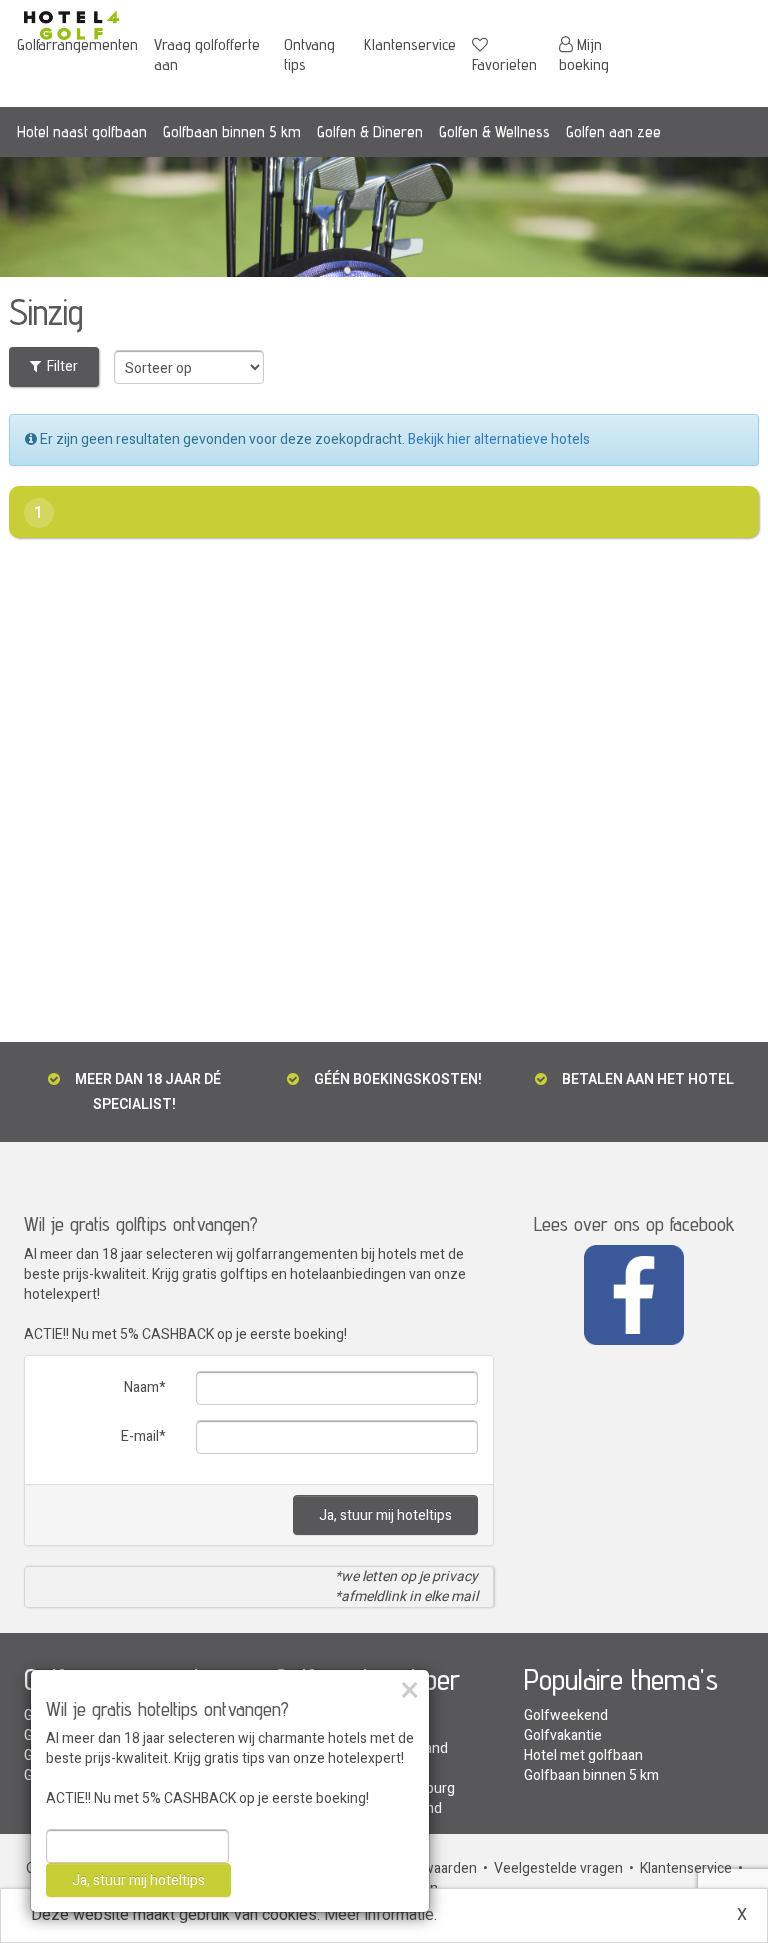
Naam (141, 1387)
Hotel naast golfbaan (82, 131)
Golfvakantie (563, 1735)
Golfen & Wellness (494, 131)
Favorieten (504, 64)
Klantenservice (410, 44)
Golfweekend (566, 1715)
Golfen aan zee (613, 131)
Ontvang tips (309, 54)
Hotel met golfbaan (583, 1755)
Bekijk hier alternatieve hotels (499, 439)
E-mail (140, 1436)
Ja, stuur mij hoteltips (385, 1515)
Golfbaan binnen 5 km (232, 131)
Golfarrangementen (77, 44)
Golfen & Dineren (370, 131)
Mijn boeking (584, 54)
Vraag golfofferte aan (207, 54)
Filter (59, 366)
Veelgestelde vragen (558, 1868)
